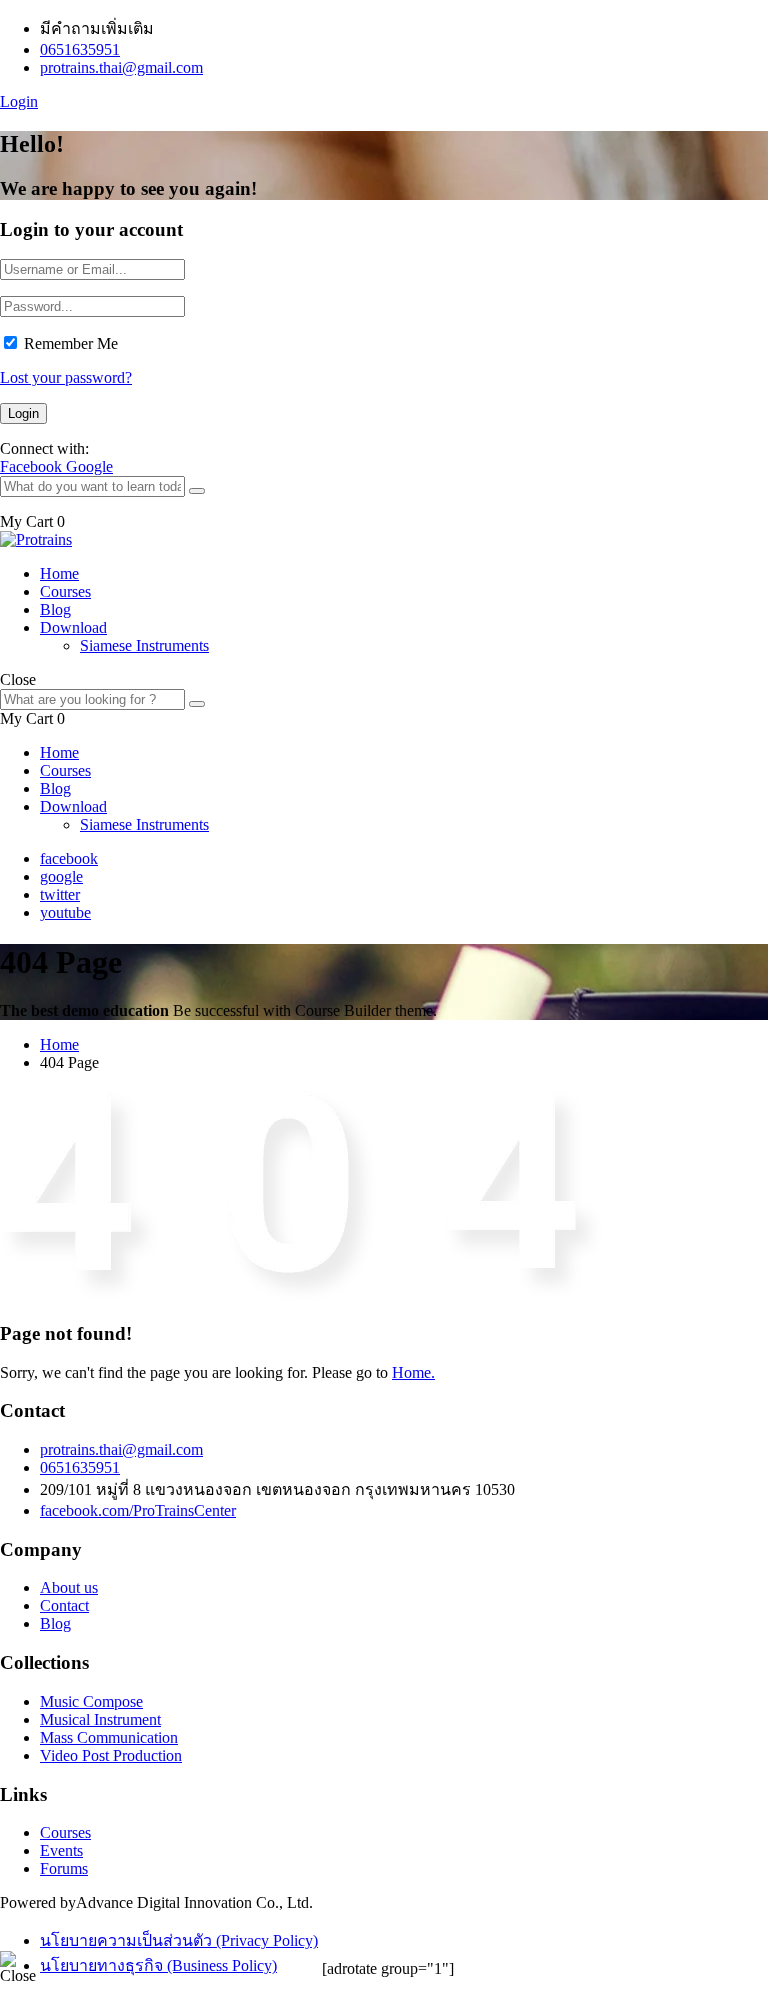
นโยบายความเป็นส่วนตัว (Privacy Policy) (179, 1940)
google (61, 876)
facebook (69, 858)
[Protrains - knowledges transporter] (36, 539)
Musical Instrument (100, 1719)
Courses (65, 591)
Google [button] (89, 466)
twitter (60, 894)
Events (61, 1850)
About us (69, 1587)
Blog (55, 609)
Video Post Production (111, 1755)
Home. (413, 1372)
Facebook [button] (33, 466)
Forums (64, 1868)
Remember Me (71, 343)
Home (59, 573)
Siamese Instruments (144, 645)
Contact (64, 1605)
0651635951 (80, 49)
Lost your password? (66, 377)
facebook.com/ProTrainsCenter (138, 1510)
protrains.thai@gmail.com (121, 67)
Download (73, 627)
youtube (65, 912)
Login (19, 101)
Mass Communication (109, 1737)
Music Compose (91, 1701)
